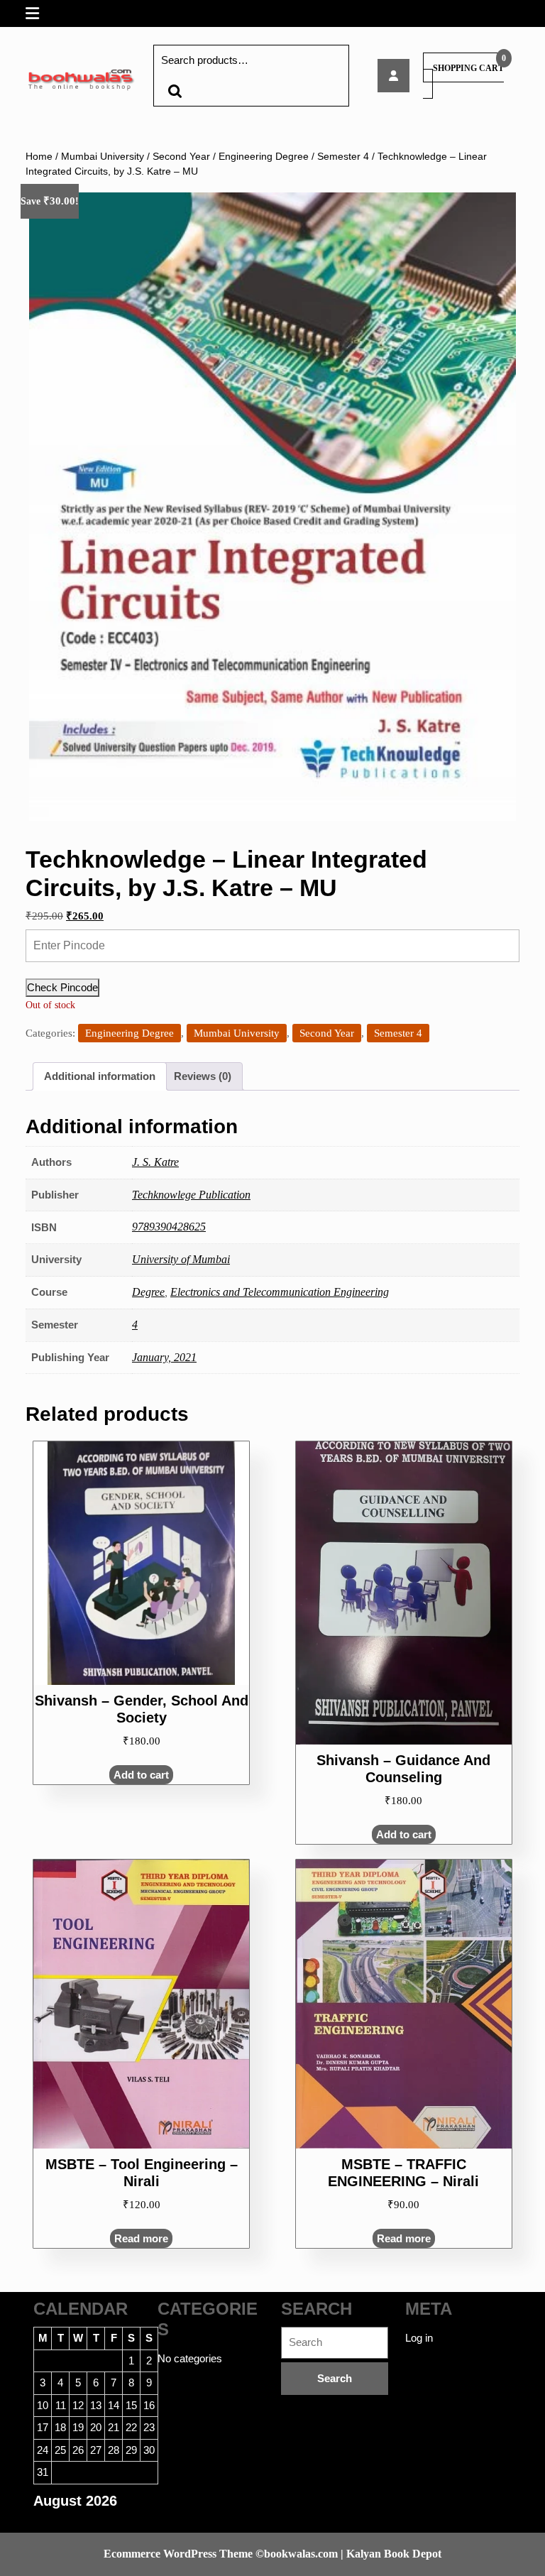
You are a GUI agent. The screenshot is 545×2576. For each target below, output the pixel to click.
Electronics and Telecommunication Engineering (280, 1292)
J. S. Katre (155, 1162)
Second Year (181, 157)
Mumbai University (103, 157)
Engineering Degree (264, 157)
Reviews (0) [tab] (203, 1076)
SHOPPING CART (468, 68)
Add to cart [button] (141, 1775)
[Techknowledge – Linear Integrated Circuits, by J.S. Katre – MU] (393, 76)
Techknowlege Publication (191, 1195)
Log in (419, 2338)
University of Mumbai (181, 1259)
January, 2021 (164, 1357)
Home (39, 157)
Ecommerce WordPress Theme (178, 2554)
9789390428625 (169, 1227)
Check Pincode (62, 987)
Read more (141, 2238)
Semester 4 (343, 157)
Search (175, 91)
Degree (148, 1292)
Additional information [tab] (100, 1076)
